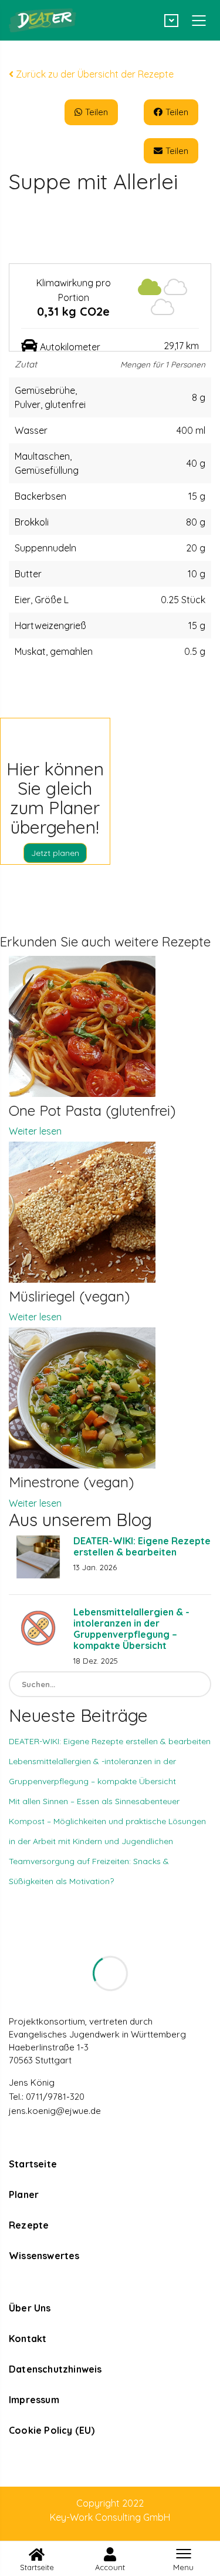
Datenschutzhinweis (55, 2369)
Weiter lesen (35, 1131)
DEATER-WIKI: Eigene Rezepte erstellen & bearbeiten (142, 1546)
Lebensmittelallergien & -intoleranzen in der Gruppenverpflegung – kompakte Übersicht (131, 1629)
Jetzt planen (55, 853)
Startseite (33, 2164)
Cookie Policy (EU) (52, 2430)
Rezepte (29, 2225)
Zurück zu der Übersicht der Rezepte (94, 74)
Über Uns (30, 2308)
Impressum (34, 2400)
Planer (24, 2194)
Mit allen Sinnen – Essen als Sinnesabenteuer (94, 1801)
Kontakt (28, 2339)
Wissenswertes (44, 2256)
